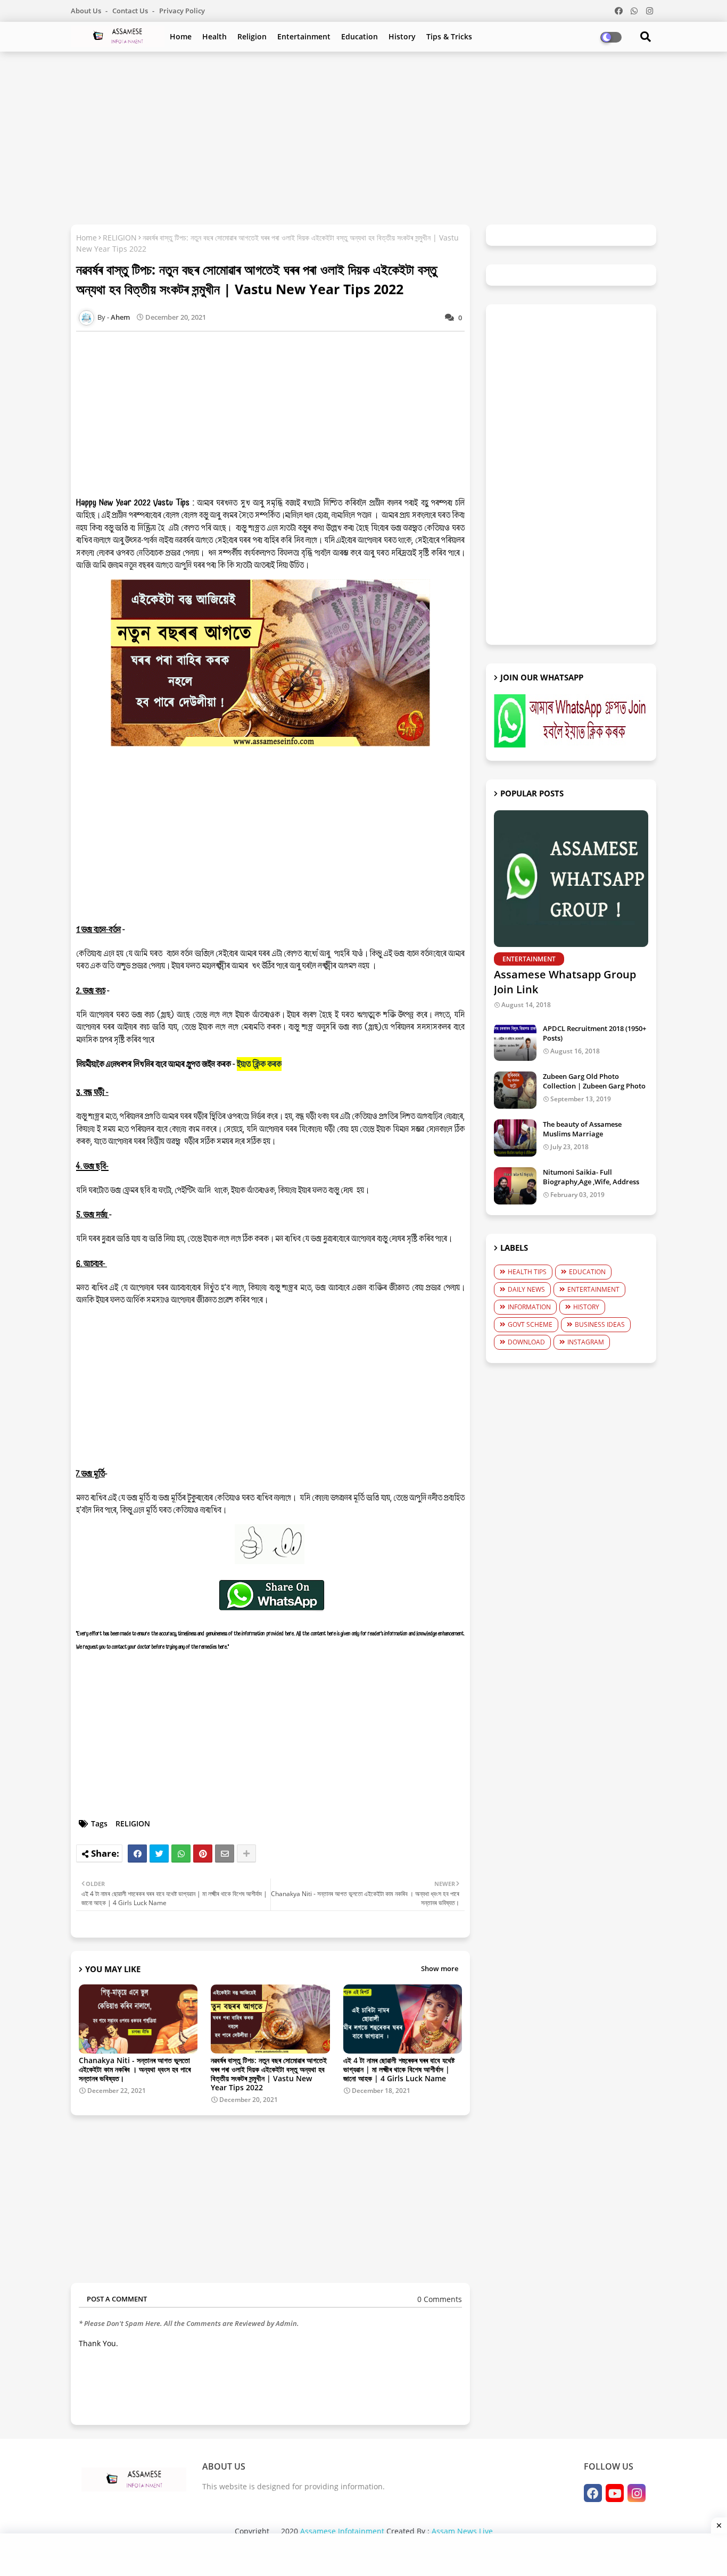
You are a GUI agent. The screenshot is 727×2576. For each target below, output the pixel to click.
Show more (440, 1968)
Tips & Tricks (449, 36)
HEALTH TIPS (527, 1272)
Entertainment (304, 36)
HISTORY (586, 1307)
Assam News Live (462, 2531)
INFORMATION (529, 1307)
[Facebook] (137, 1854)
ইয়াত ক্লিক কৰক (259, 1064)
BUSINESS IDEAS (600, 1324)
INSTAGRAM (586, 1342)
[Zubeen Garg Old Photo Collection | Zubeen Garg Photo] (515, 1090)
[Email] (225, 1854)
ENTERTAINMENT (593, 1289)
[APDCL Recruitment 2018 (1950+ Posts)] (515, 1042)
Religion (252, 36)
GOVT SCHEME (530, 1324)
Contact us (131, 11)
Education (360, 36)
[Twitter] (159, 1854)
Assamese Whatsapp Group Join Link (565, 982)
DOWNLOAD (526, 1342)
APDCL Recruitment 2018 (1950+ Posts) (594, 1033)
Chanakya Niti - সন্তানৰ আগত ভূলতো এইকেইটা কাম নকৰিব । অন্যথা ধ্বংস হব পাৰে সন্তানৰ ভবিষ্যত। (135, 2069)
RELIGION (120, 238)
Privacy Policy (182, 11)
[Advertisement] (363, 137)
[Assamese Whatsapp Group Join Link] (571, 879)
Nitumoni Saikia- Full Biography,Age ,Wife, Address (591, 1177)
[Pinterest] (203, 1854)
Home (181, 36)
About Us (87, 11)
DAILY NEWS (526, 1289)
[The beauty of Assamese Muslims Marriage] (515, 1138)
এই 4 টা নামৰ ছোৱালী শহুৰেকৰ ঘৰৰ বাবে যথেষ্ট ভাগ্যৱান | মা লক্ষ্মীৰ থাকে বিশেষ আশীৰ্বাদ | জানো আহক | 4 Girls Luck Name (399, 2069)
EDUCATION (587, 1272)
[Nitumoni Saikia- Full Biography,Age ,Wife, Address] (515, 1186)
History (402, 36)
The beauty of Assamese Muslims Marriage (582, 1129)
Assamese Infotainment (342, 2531)
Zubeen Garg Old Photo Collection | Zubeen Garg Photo (594, 1081)
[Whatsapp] (181, 1854)
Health (214, 36)
